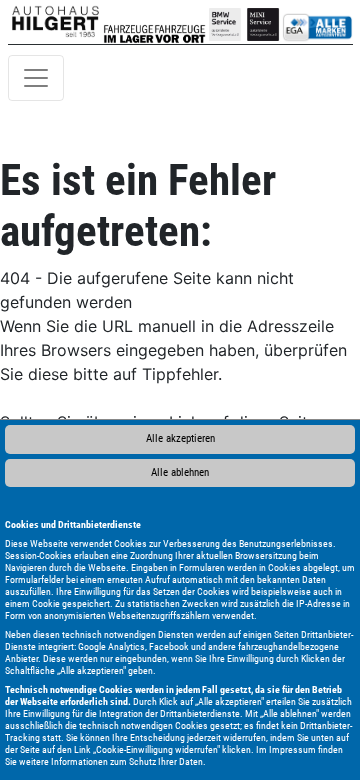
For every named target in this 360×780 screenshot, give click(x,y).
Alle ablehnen (180, 472)
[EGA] (317, 22)
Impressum (292, 749)
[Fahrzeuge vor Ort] (179, 22)
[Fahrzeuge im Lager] (128, 22)
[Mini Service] (263, 22)
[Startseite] (56, 22)
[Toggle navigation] (36, 78)
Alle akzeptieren (180, 438)
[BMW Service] (225, 22)
